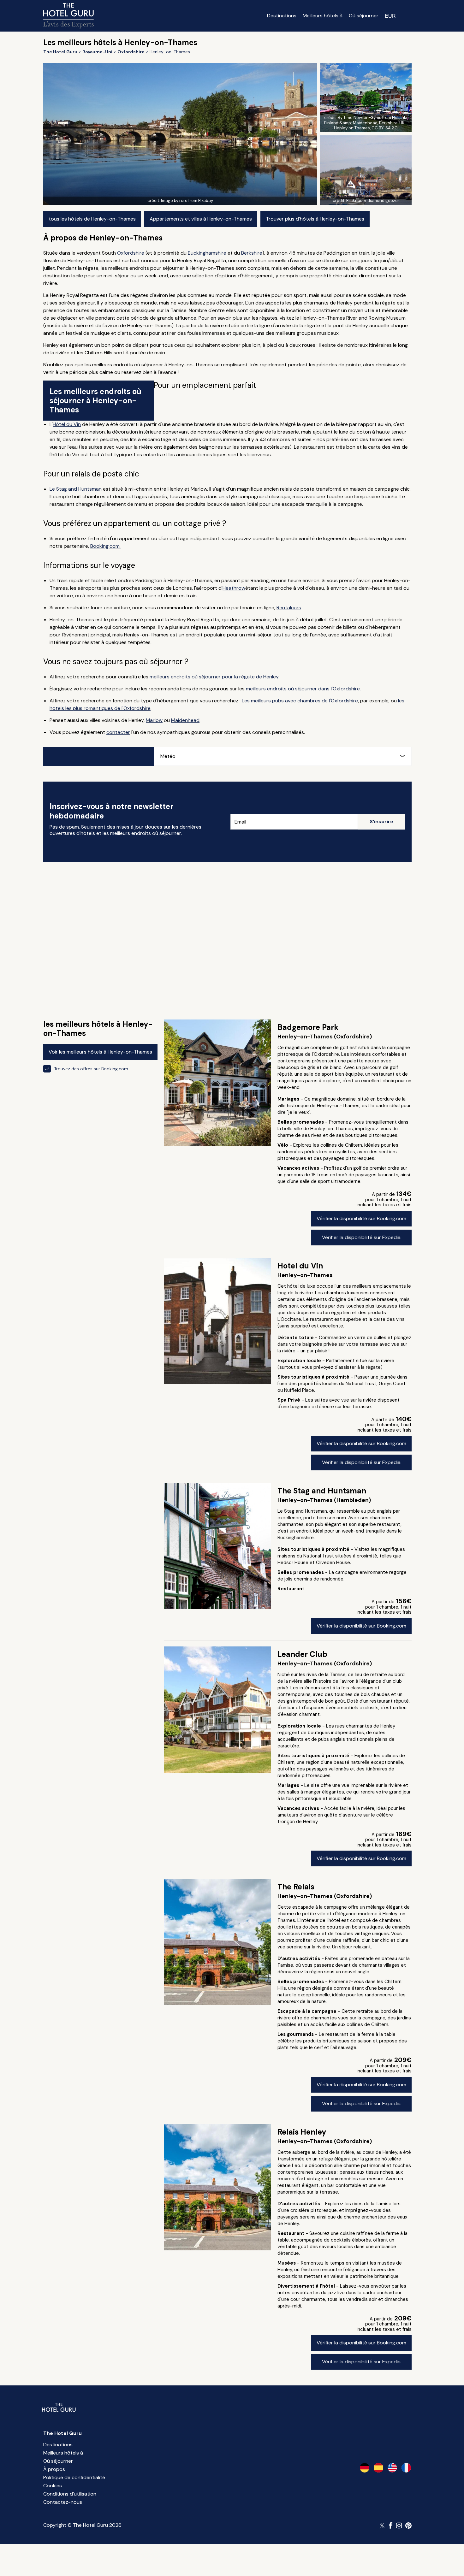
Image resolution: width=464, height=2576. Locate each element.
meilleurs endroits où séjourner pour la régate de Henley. (214, 677)
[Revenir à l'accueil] (68, 16)
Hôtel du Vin (67, 424)
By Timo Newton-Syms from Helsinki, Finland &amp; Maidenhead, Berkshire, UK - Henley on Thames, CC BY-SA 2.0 (366, 123)
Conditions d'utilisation (70, 2494)
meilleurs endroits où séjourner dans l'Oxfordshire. (303, 689)
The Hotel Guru (62, 2433)
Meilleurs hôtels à (323, 16)
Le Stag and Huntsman (76, 489)
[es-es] (378, 2468)
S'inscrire (381, 821)
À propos (54, 2469)
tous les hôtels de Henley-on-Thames (92, 219)
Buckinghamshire (207, 253)
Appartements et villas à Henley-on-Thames (201, 219)
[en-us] (392, 2468)
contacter (118, 732)
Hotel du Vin (300, 1266)
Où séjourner (364, 16)
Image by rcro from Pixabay (187, 201)
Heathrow (234, 588)
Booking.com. (105, 546)
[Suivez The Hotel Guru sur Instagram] (399, 2526)
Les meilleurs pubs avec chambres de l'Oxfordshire (300, 701)
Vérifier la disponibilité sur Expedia (361, 1237)
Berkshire (252, 253)
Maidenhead (185, 720)
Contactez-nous (63, 2502)
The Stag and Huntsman (322, 1491)
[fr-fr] (406, 2468)
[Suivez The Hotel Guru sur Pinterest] (408, 2526)
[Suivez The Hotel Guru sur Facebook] (391, 2526)
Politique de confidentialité (74, 2477)
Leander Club (302, 1654)
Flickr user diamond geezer (373, 201)
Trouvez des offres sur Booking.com (91, 1069)
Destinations (282, 16)
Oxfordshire (131, 253)
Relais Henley (302, 2132)
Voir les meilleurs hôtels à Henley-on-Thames (100, 1052)
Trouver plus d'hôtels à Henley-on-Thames (315, 219)
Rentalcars (289, 608)
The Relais (296, 1887)
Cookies (53, 2486)
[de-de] (365, 2468)
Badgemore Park (308, 1027)
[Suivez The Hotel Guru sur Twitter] (383, 2526)
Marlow (154, 720)
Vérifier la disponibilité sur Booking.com (361, 1218)
